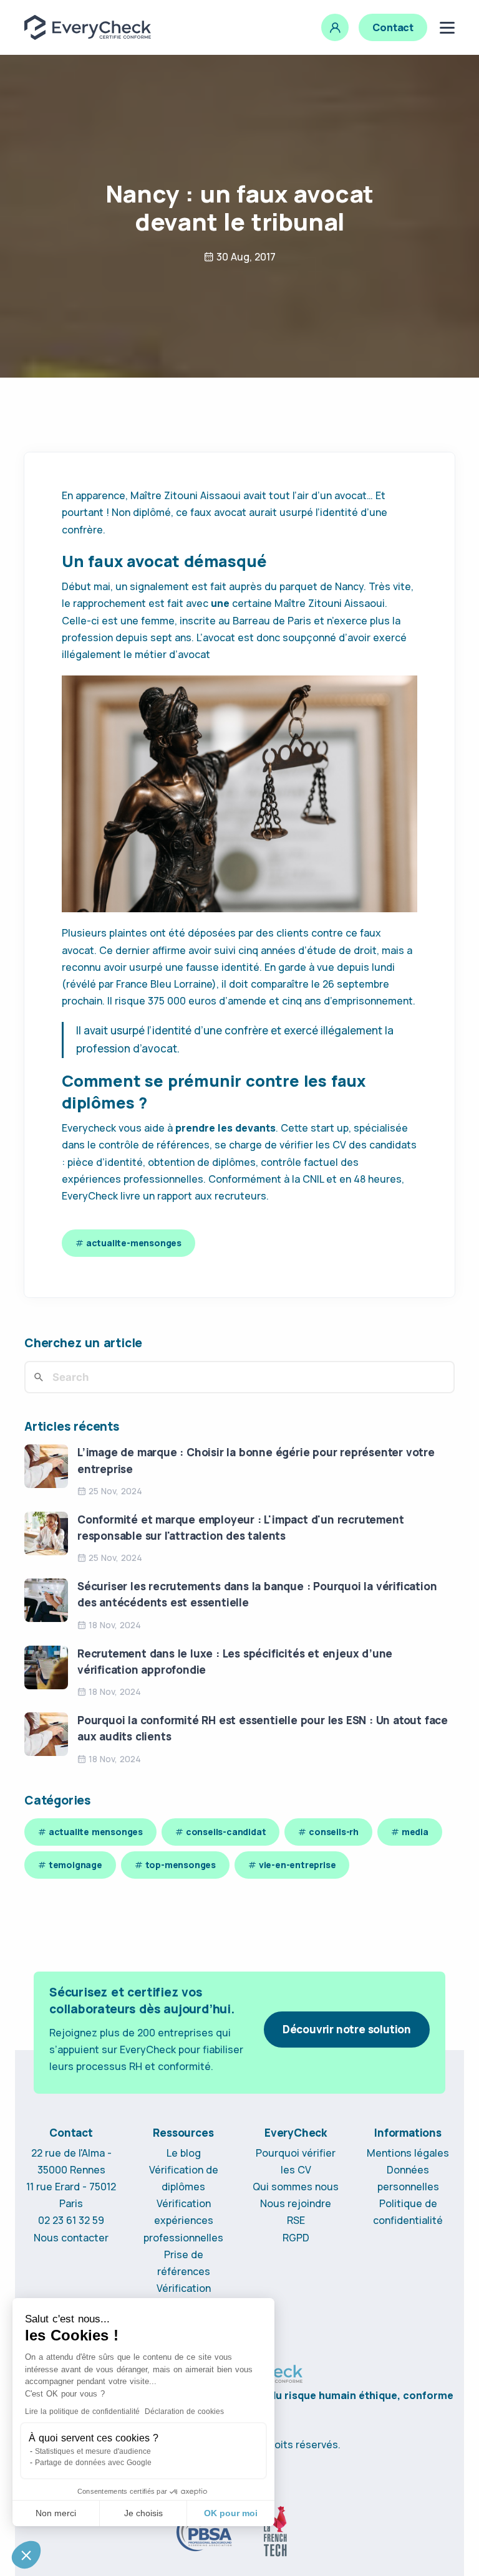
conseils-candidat (226, 1832)
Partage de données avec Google (93, 2463)
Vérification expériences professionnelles (183, 2220)
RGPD (296, 2238)
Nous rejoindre (296, 2203)
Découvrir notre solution (347, 2029)
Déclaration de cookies (184, 2411)
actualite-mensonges (134, 1243)
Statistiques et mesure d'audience (93, 2451)
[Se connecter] (335, 27)
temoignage (75, 1865)
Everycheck (89, 1128)
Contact (393, 27)
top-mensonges (181, 1865)
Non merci (56, 2513)
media (415, 1832)
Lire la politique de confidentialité (82, 2411)
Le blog (184, 2153)
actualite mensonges (96, 1832)
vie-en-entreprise (298, 1865)
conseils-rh (334, 1832)
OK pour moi (231, 2513)
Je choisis (143, 2513)
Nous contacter (71, 2238)
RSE (296, 2220)
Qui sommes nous (296, 2187)
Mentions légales (408, 2153)
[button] (26, 2555)
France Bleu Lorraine (164, 984)
